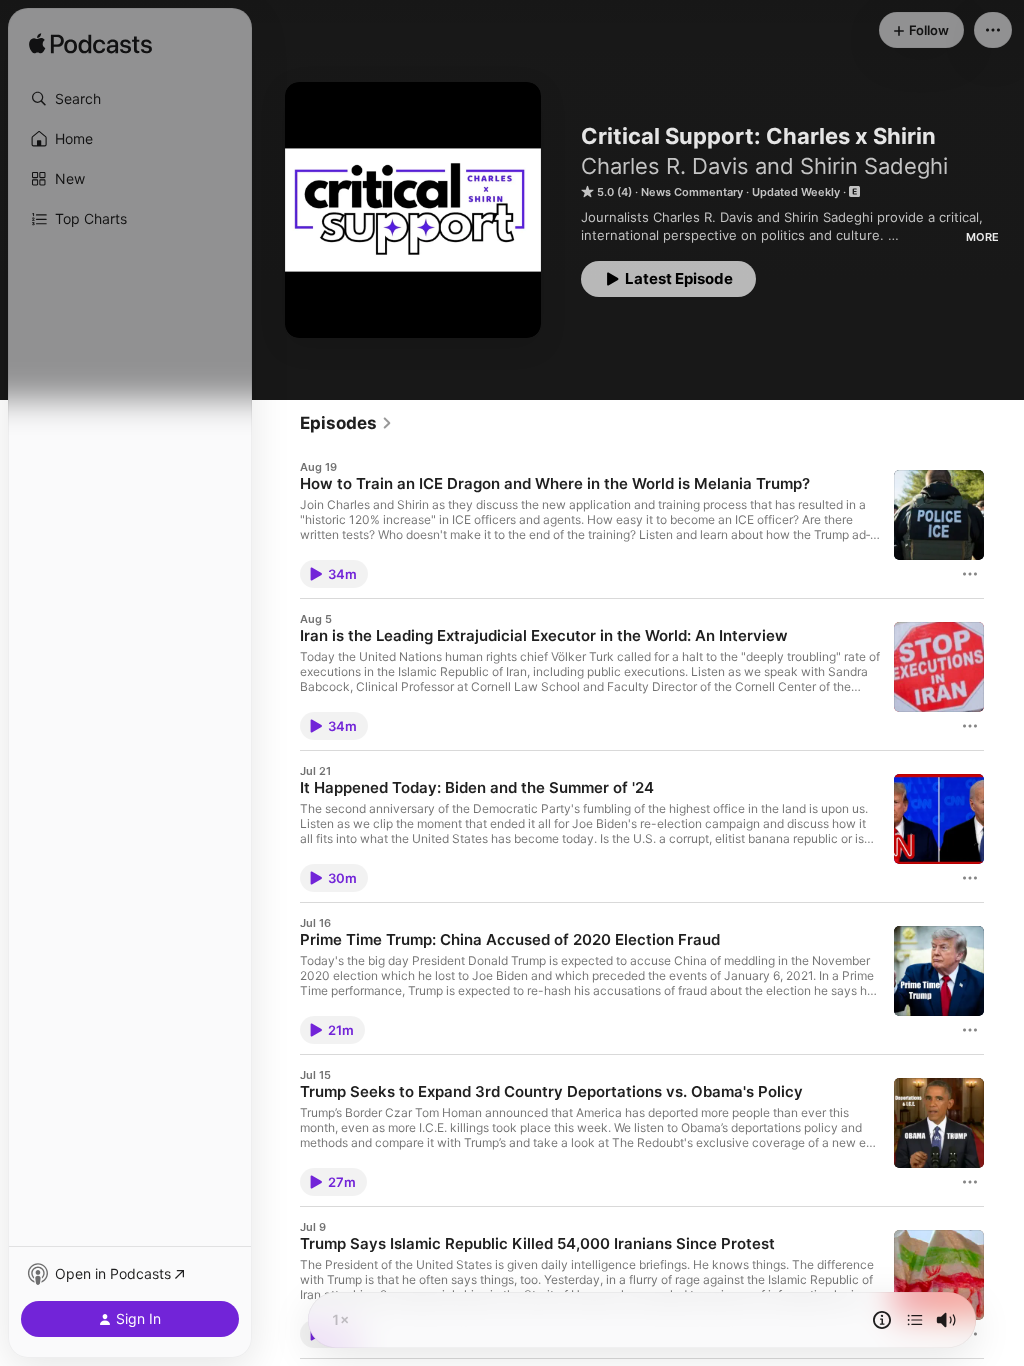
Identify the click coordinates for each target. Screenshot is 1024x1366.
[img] (90, 45)
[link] (346, 423)
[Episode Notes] (882, 1320)
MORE (982, 237)
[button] (130, 99)
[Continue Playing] (915, 1320)
